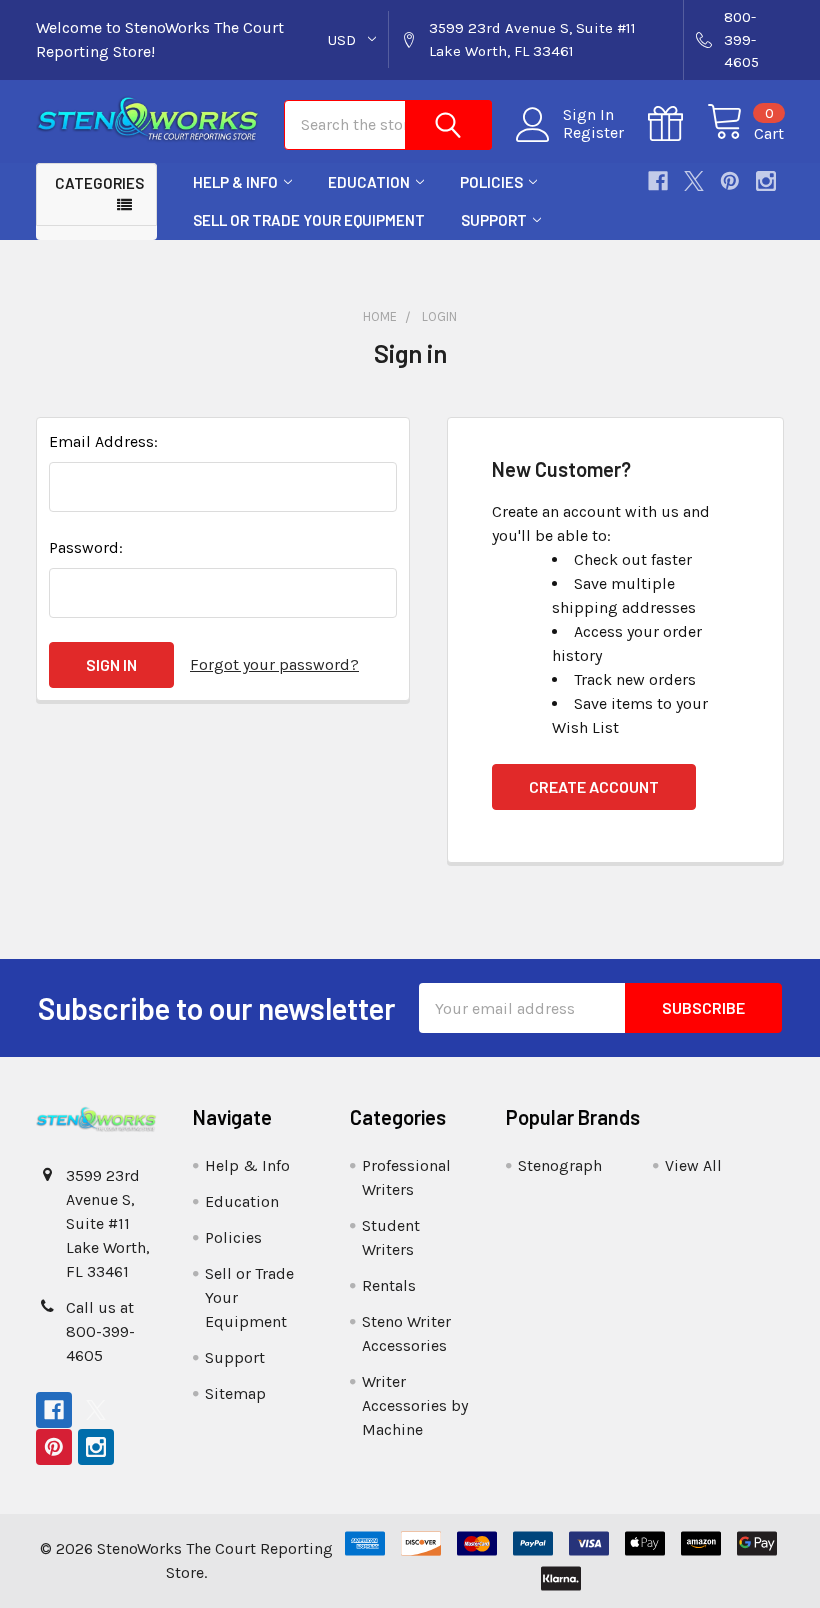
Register (593, 133)
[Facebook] (658, 181)
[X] (694, 181)
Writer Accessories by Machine (415, 1405)
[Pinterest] (730, 181)
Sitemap (235, 1393)
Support (494, 220)
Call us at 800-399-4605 (100, 1331)
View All (693, 1165)
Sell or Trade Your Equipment (309, 220)
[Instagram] (766, 181)
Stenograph (560, 1165)
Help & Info (235, 182)
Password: (86, 547)
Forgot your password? (274, 664)
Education (369, 182)
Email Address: (103, 441)
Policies (491, 182)
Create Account (594, 786)
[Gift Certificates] (677, 124)
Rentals (389, 1285)
